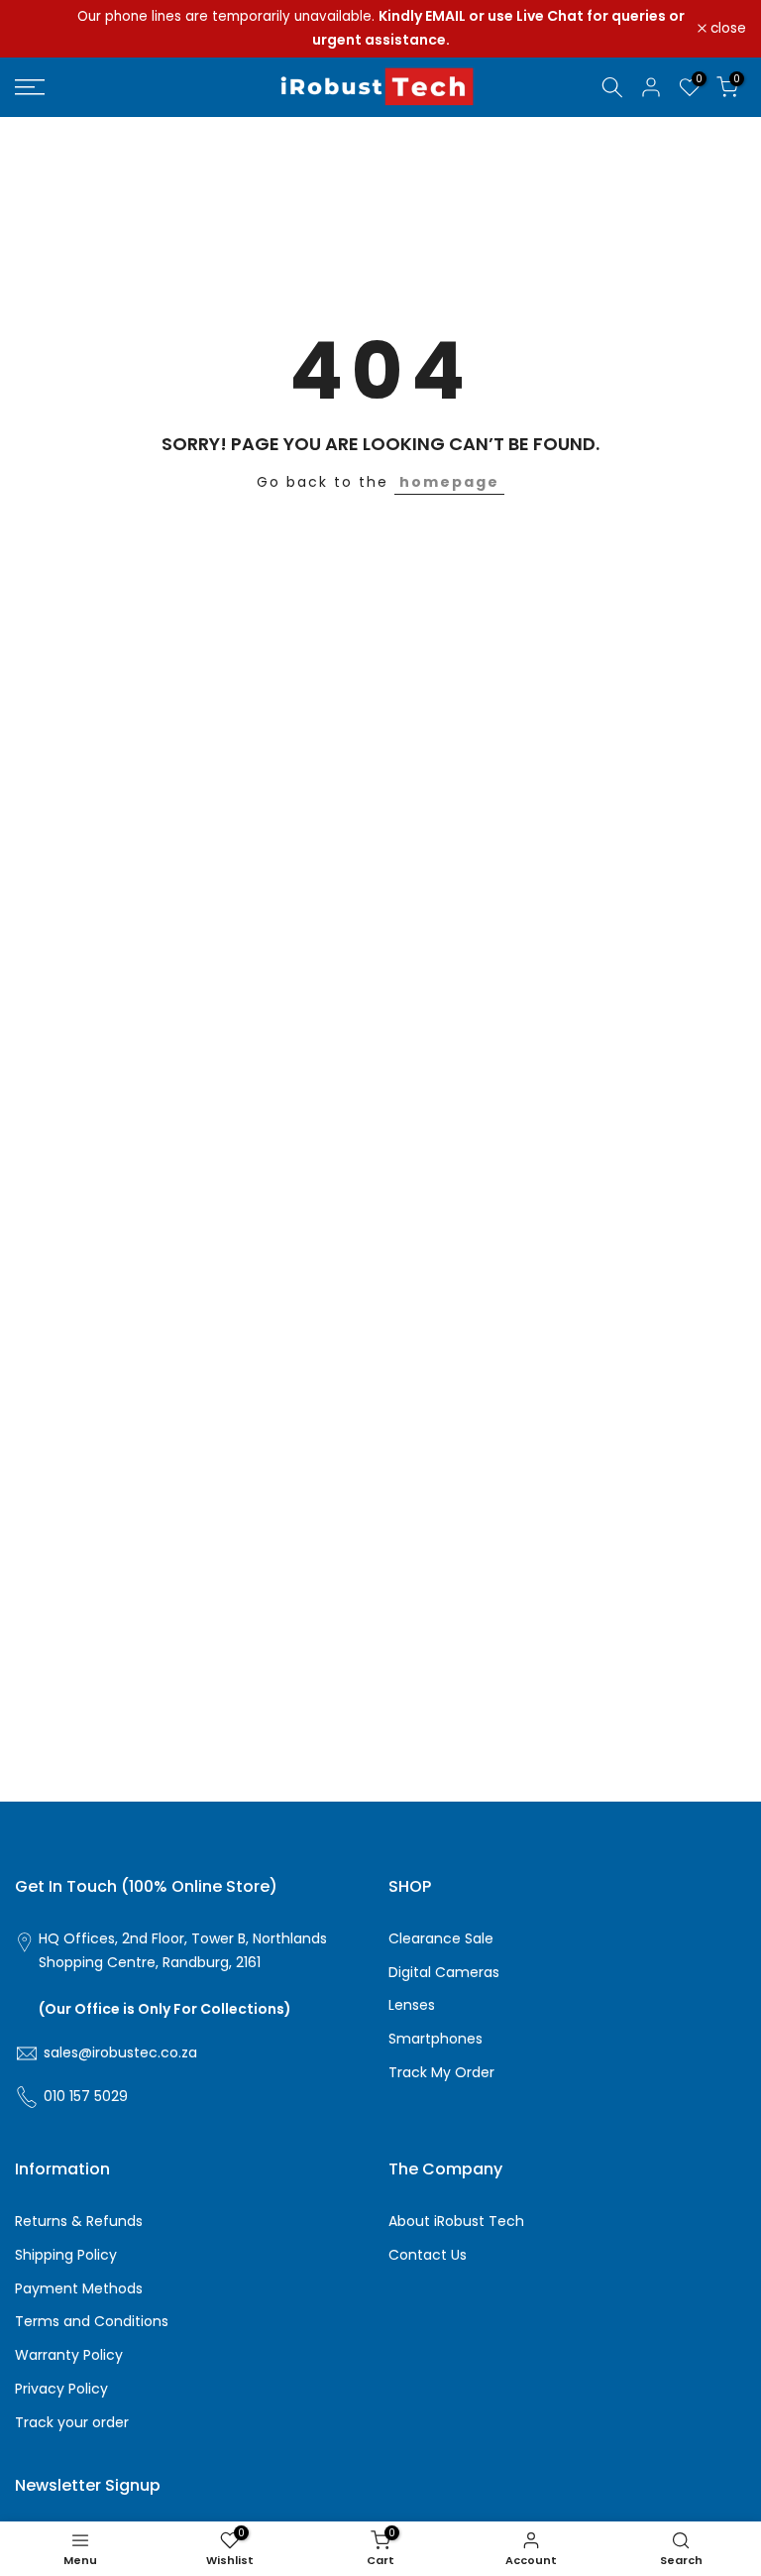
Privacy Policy (61, 2389)
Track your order (72, 2423)
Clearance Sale (441, 1939)
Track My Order (441, 2073)
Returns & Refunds (79, 2222)
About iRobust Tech (456, 2222)
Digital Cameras (444, 1973)
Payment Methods (79, 2289)
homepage (449, 482)
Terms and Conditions (92, 2322)
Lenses (412, 2005)
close (44, 29)
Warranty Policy (69, 2355)
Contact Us (428, 2255)
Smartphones (435, 2039)
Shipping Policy (66, 2255)
